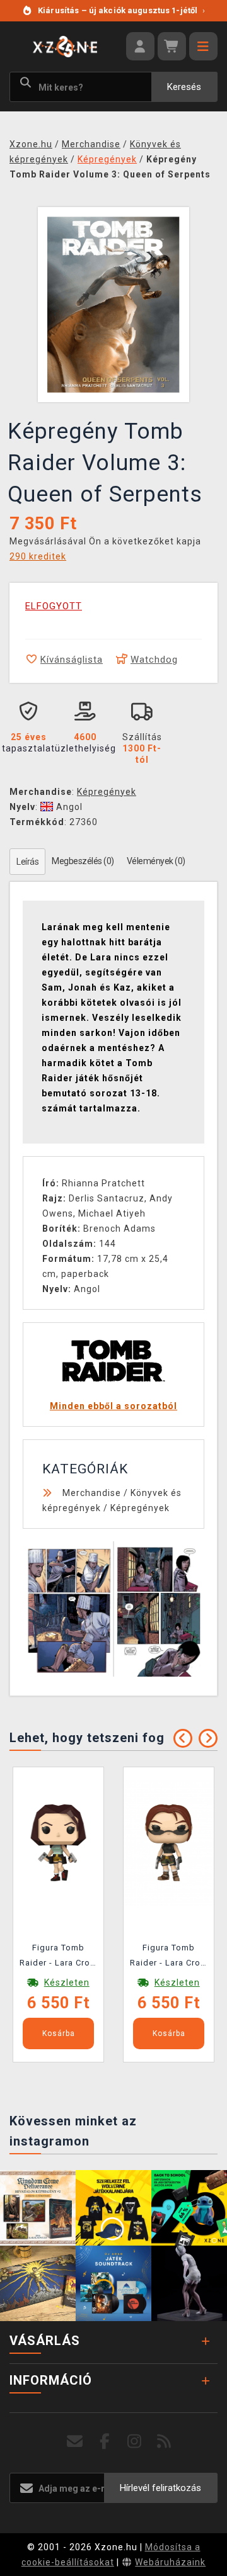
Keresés (184, 87)
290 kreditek (38, 556)
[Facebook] (105, 2442)
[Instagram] (135, 2442)
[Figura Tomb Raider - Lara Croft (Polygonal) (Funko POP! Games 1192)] (58, 1842)
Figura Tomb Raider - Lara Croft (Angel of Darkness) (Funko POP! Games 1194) (169, 1957)
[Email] (75, 2442)
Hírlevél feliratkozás (160, 2488)
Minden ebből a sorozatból (113, 1406)
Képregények (107, 792)
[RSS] (164, 2442)
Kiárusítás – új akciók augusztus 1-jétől (121, 10)
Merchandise (92, 1493)
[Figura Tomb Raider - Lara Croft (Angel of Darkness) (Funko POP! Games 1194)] (169, 1842)
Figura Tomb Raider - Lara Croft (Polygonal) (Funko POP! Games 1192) (58, 1957)
